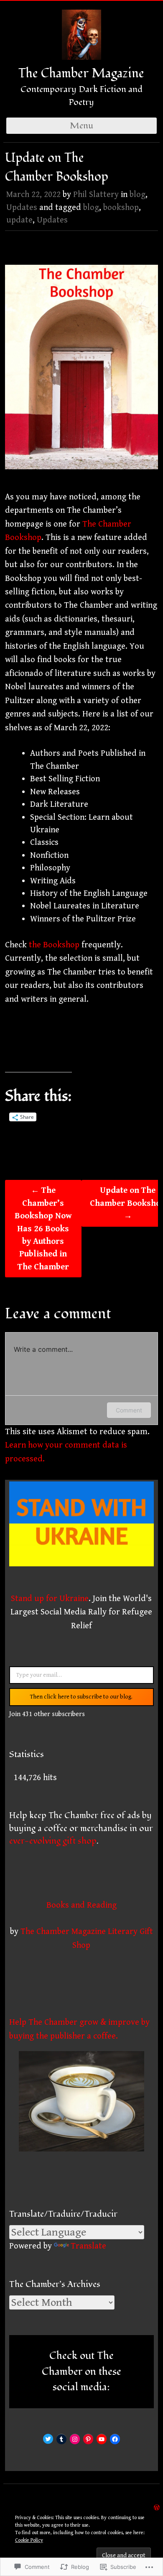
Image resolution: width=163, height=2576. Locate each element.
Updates (22, 207)
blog (138, 194)
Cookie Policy (29, 2540)
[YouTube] (102, 2439)
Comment (129, 1410)
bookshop (121, 207)
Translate (88, 2246)
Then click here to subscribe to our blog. (81, 1697)
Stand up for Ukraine (50, 1599)
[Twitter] (48, 2439)
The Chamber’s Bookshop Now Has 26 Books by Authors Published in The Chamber (43, 1229)
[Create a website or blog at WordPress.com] (157, 2507)
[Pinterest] (88, 2439)
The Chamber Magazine (81, 73)
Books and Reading (81, 1905)
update (19, 220)
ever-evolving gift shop (53, 1841)
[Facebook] (115, 2439)
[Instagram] (75, 2439)
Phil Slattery (96, 194)
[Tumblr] (61, 2439)
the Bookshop (54, 945)
